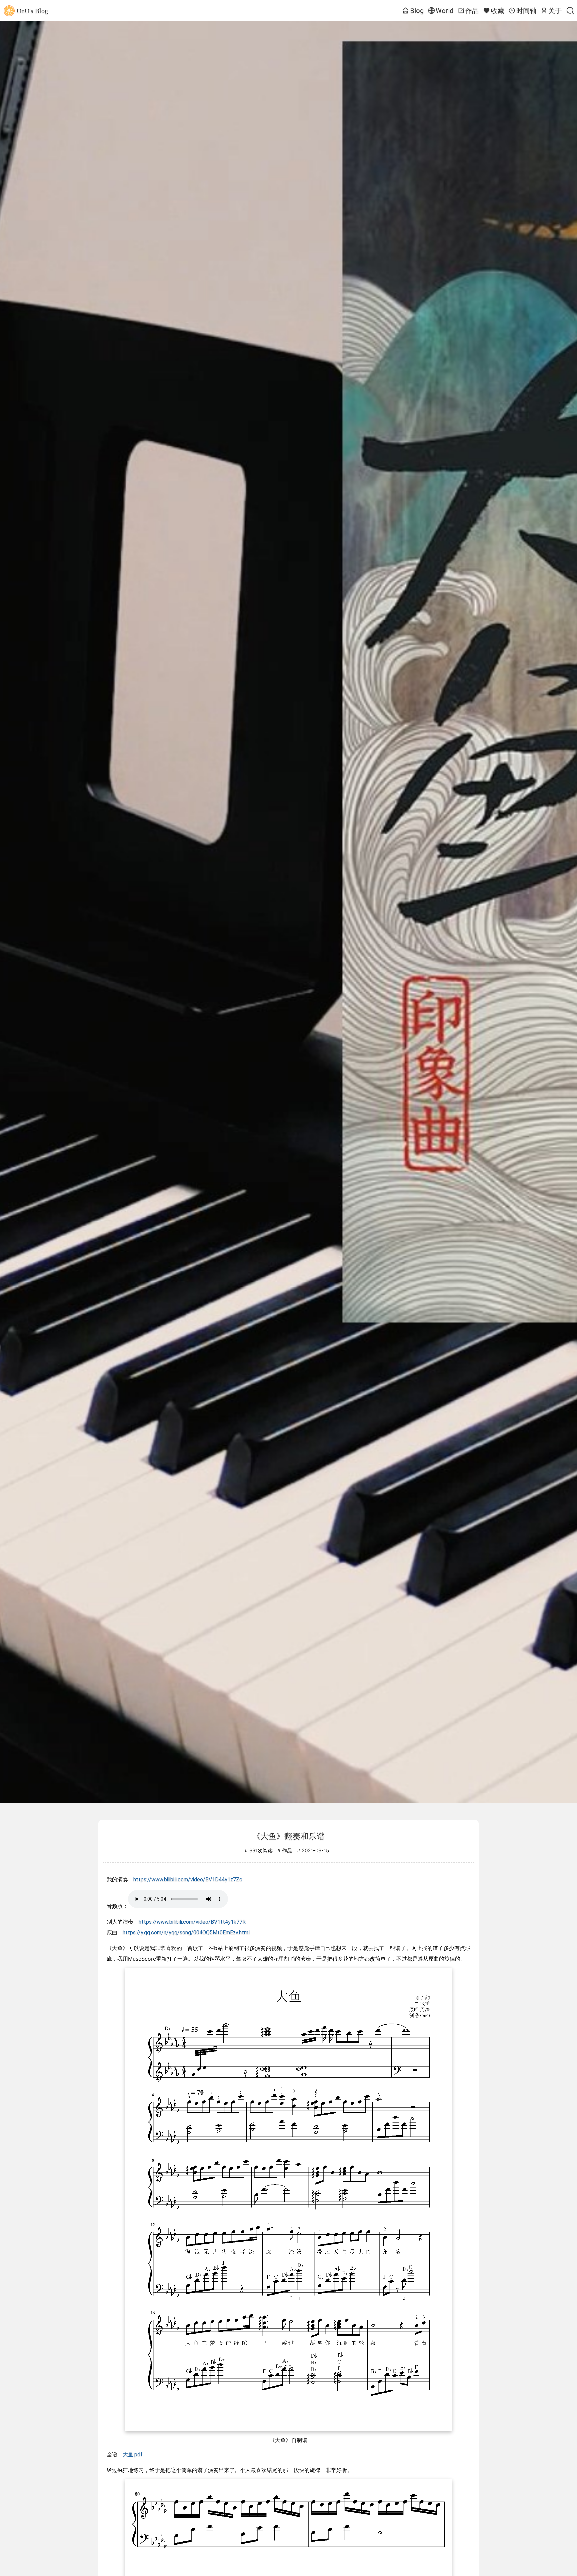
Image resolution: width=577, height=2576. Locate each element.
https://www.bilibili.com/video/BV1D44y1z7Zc (188, 1879)
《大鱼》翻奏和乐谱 (288, 1836)
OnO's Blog (32, 11)
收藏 (498, 11)
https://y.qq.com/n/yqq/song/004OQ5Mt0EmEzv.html (186, 1933)
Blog (417, 11)
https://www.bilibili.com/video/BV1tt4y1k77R (192, 1922)
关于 (555, 11)
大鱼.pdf (133, 2455)
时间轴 (526, 11)
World (445, 11)
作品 (472, 11)
